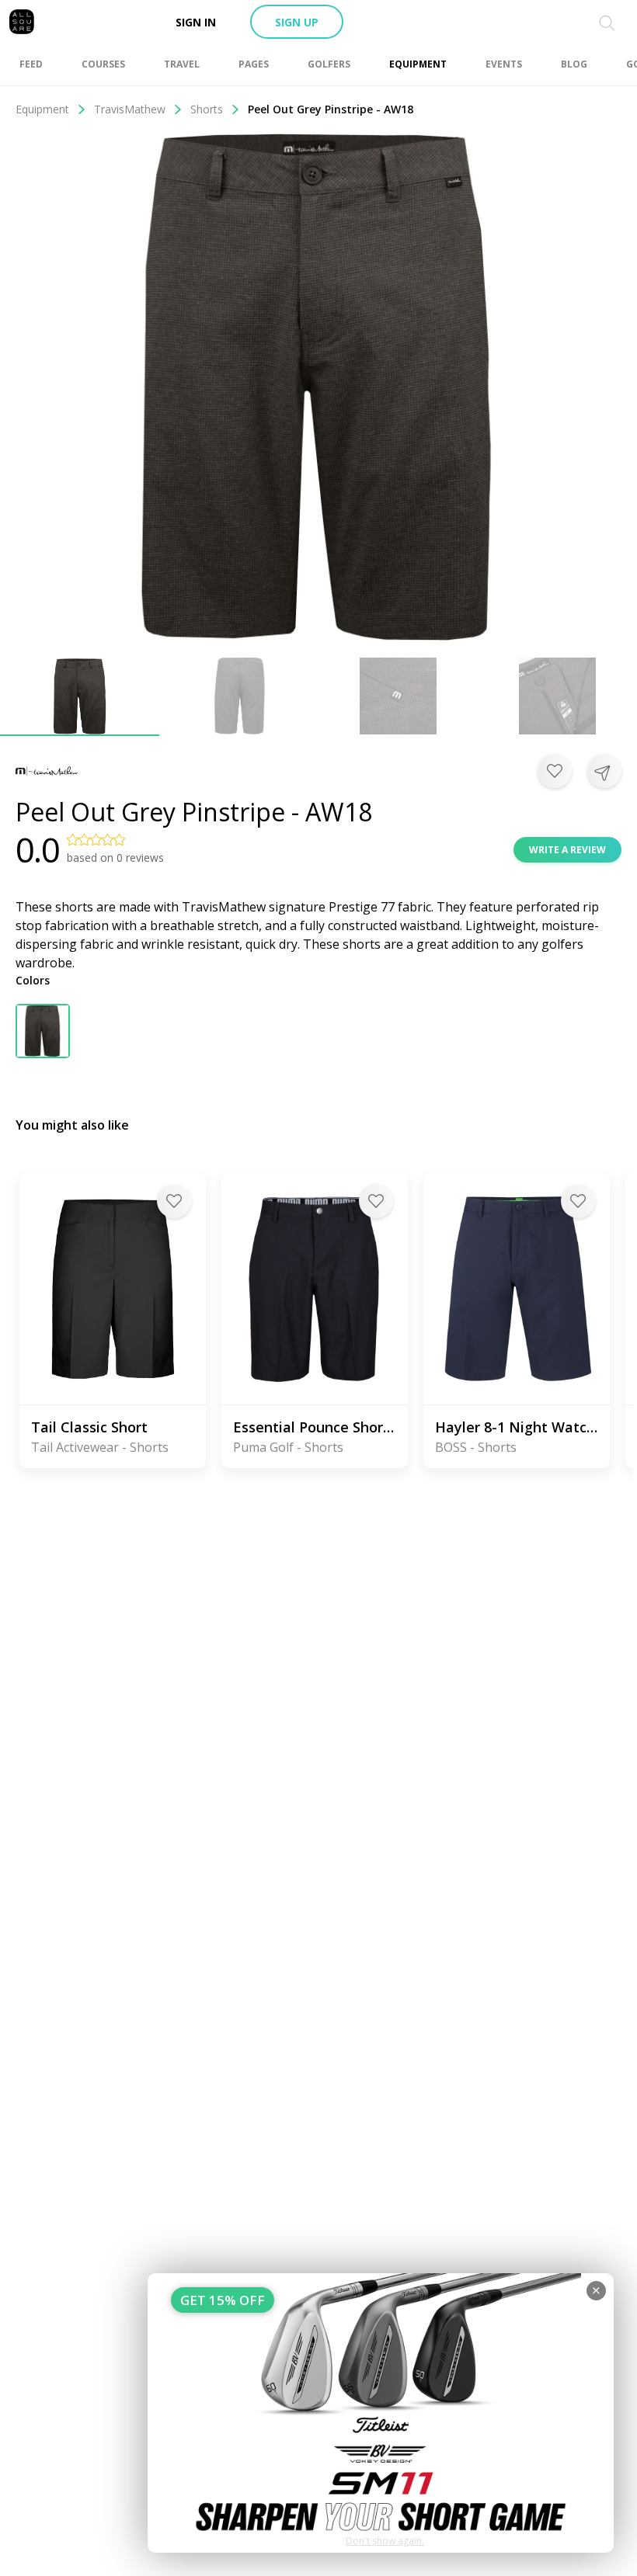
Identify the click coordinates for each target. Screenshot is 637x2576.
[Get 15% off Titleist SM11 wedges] (381, 2413)
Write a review (567, 850)
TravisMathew (130, 109)
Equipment (42, 109)
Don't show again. (385, 2541)
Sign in (196, 22)
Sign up (297, 22)
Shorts (207, 109)
